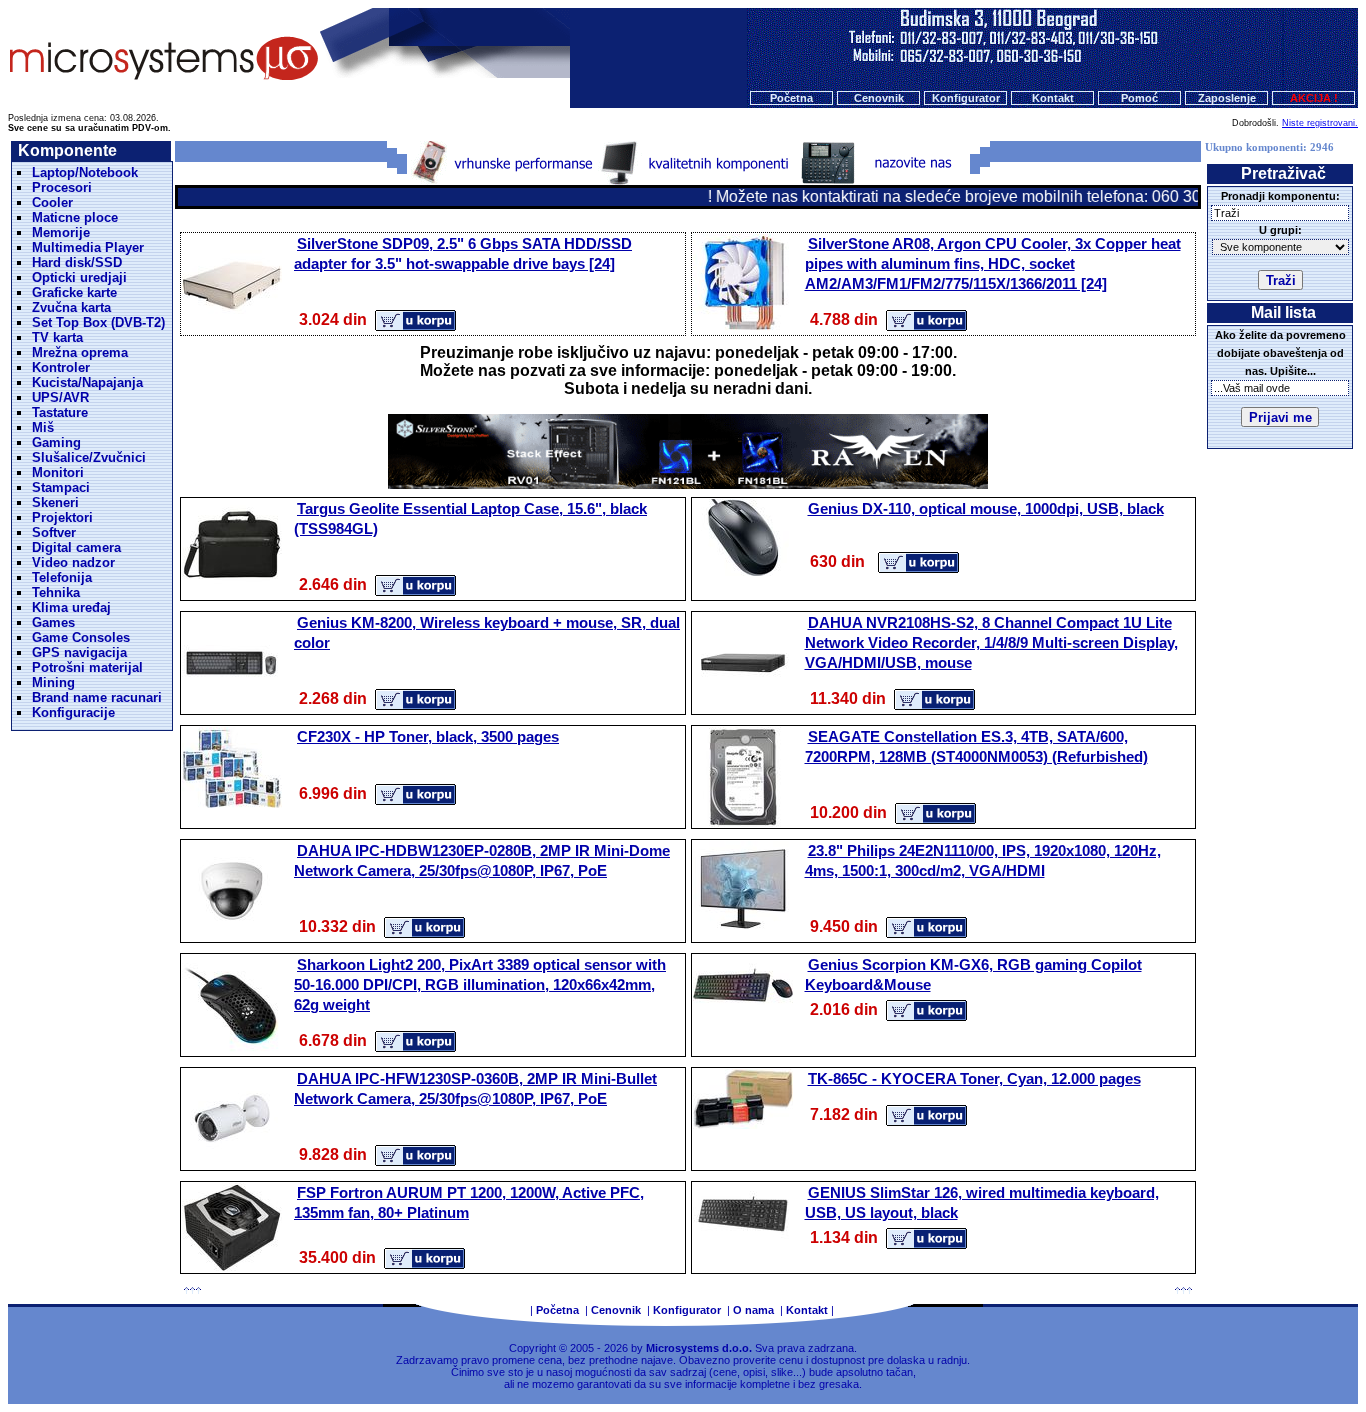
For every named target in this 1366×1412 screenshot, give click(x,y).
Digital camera (76, 547)
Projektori (62, 517)
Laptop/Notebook (85, 172)
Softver (54, 532)
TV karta (57, 337)
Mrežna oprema (80, 352)
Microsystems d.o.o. (699, 1348)
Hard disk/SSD (77, 262)
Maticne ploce (75, 217)
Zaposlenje (1227, 98)
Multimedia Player (88, 247)
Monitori (58, 472)
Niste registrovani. (1320, 123)
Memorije (61, 232)
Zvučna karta (71, 307)
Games (53, 622)
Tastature (60, 412)
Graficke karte (74, 292)
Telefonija (62, 577)
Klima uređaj (71, 607)
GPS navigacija (79, 652)
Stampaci (61, 487)
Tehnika (56, 592)
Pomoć (1139, 98)
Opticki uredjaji (79, 277)
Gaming (56, 442)
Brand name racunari (97, 697)
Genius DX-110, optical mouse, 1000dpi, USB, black (986, 508)
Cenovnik (879, 98)
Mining (53, 682)
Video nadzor (73, 562)
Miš (43, 427)
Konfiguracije (73, 712)
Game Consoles (81, 637)
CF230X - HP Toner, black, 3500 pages (428, 736)
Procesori (62, 187)
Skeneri (55, 502)
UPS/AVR (60, 397)
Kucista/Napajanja (87, 382)
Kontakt (1053, 98)
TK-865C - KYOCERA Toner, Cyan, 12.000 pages (974, 1078)
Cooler (52, 202)
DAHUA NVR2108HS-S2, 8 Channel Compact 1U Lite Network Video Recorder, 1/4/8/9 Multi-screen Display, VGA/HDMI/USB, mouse (991, 642)
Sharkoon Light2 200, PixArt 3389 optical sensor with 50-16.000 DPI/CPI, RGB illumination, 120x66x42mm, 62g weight (480, 984)
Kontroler (61, 367)
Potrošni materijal (87, 667)
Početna (791, 98)
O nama (753, 1310)
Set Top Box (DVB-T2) (98, 322)
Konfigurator (966, 98)
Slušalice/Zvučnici (89, 457)
